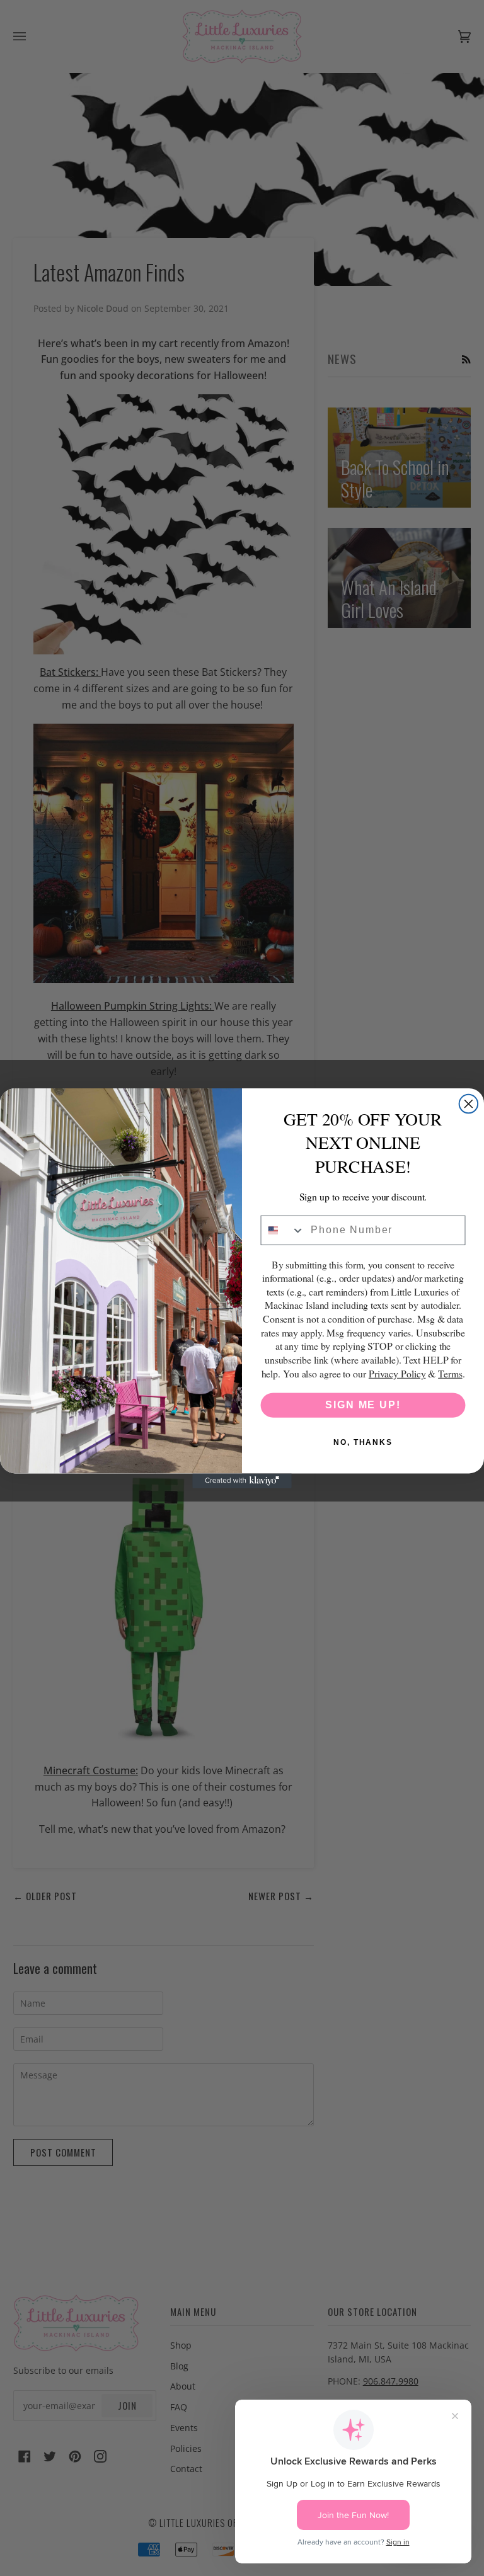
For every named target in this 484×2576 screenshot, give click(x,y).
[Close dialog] (469, 1103)
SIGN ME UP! (363, 1405)
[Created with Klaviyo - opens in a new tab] (242, 1481)
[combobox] (283, 1230)
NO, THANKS (363, 1442)
